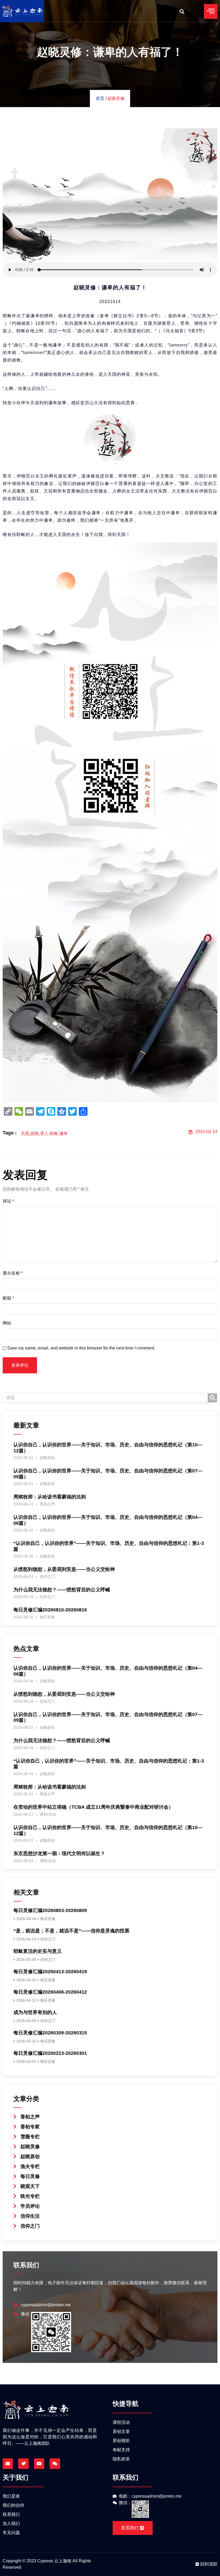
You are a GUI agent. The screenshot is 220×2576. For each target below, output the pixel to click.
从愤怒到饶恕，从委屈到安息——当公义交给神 (64, 1569)
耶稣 (54, 1134)
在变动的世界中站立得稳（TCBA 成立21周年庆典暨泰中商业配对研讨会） (93, 1807)
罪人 (44, 1134)
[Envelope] (8, 2464)
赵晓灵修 (116, 98)
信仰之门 (47, 1577)
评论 (8, 1201)
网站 (7, 1323)
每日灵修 (47, 1617)
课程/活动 (48, 1814)
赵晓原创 (47, 1458)
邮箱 (8, 1298)
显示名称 (13, 1273)
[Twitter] (23, 2464)
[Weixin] (55, 2464)
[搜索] (212, 1398)
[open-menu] (211, 11)
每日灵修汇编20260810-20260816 (50, 1610)
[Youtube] (39, 2464)
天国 (25, 1134)
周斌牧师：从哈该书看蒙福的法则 (50, 1497)
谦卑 (64, 1134)
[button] (182, 11)
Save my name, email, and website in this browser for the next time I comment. (81, 1348)
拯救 (35, 1134)
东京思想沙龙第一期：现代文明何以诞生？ (59, 1853)
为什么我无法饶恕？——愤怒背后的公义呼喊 (62, 1590)
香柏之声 (47, 1504)
